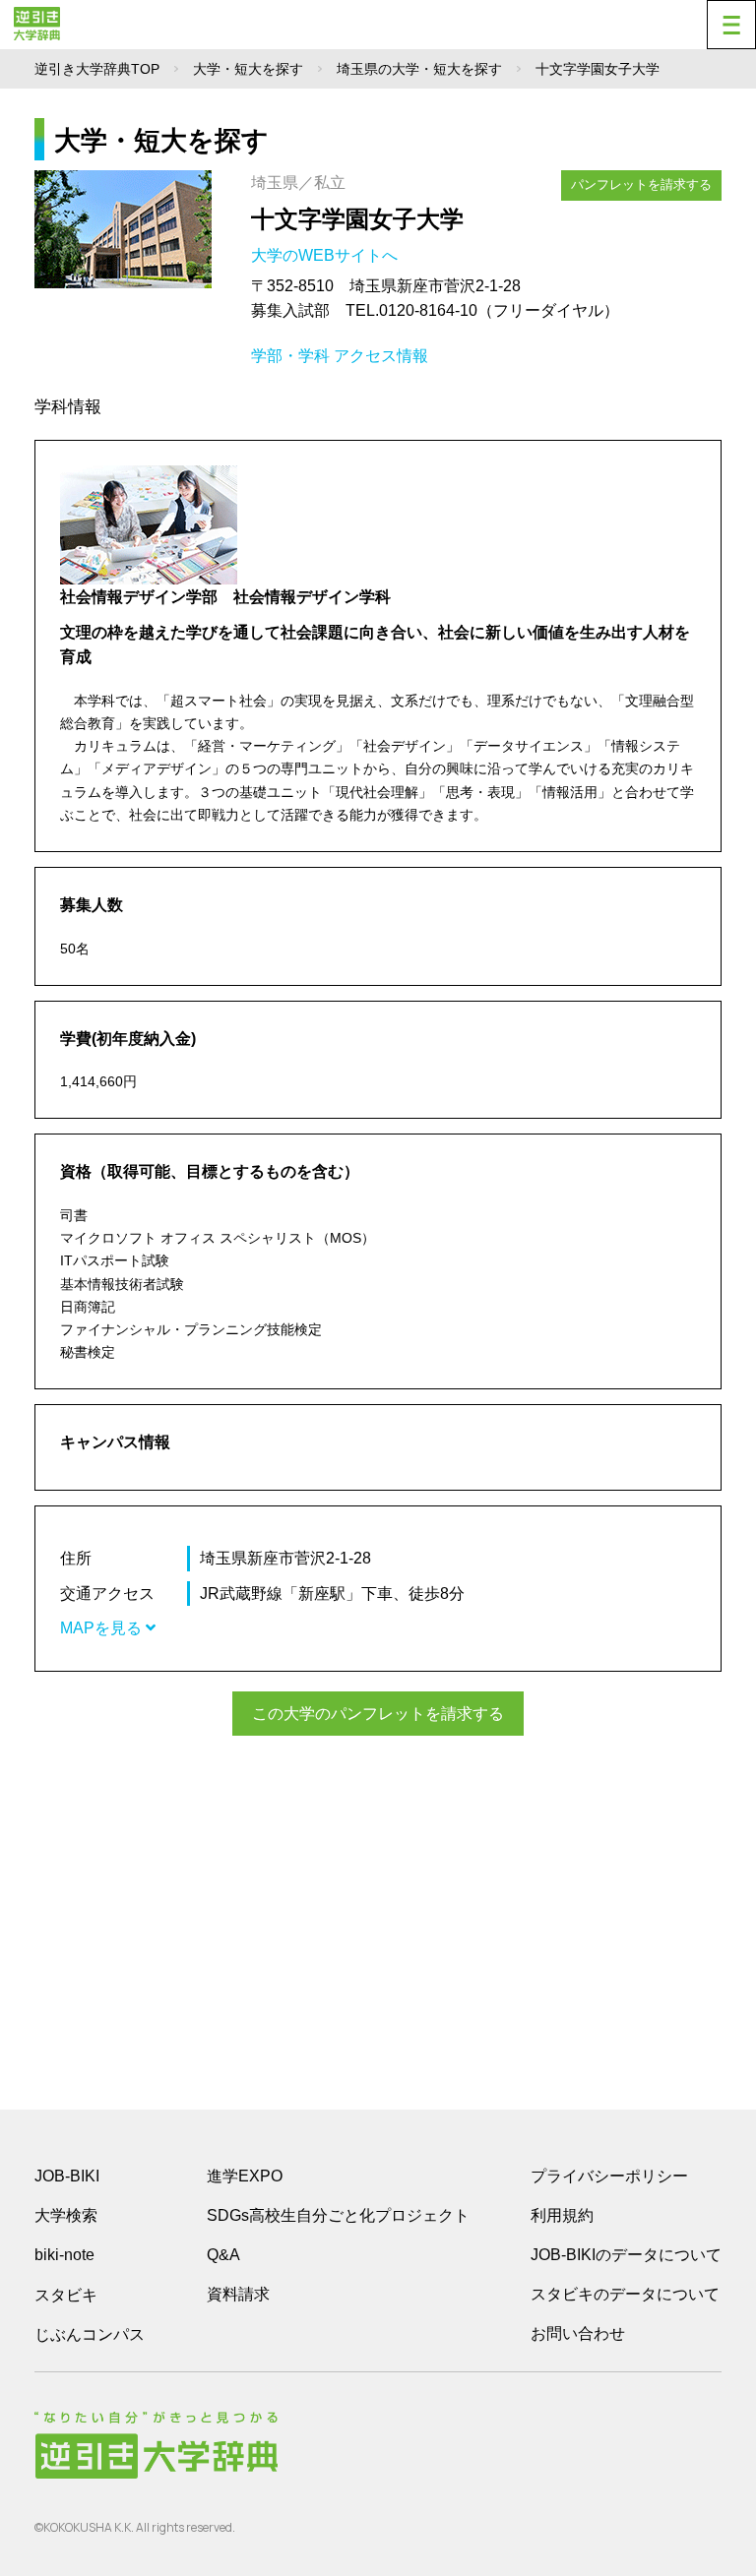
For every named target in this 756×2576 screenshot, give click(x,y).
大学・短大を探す (248, 69)
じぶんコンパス (90, 2334)
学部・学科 (290, 356)
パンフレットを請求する (641, 184)
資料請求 (238, 2294)
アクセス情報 (381, 356)
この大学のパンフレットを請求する (378, 1714)
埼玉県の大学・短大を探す (419, 69)
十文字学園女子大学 (357, 219)
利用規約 (562, 2215)
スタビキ (66, 2295)
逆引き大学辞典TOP (97, 69)
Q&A (223, 2255)
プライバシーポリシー (609, 2176)
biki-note (64, 2255)
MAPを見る (103, 1628)
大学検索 (66, 2215)
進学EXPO (245, 2176)
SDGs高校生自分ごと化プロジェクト (338, 2215)
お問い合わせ (578, 2333)
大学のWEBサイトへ (326, 255)
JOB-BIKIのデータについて (626, 2255)
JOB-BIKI (67, 2176)
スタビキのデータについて (625, 2294)
